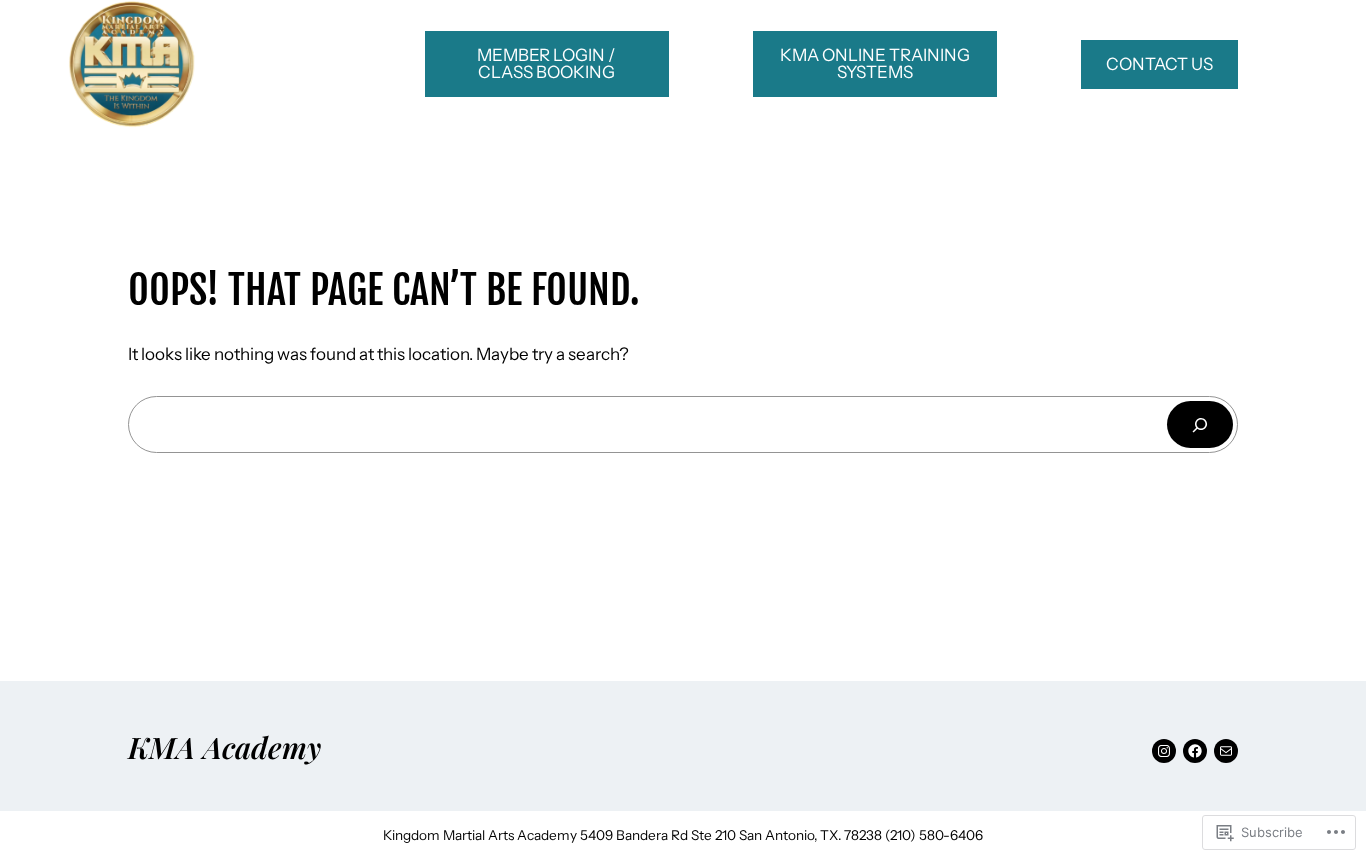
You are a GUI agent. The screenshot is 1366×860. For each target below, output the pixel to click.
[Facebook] (1195, 751)
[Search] (1200, 424)
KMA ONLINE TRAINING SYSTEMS (875, 63)
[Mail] (1226, 751)
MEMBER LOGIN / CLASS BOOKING (546, 63)
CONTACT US (1159, 64)
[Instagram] (1164, 751)
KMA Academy (224, 746)
